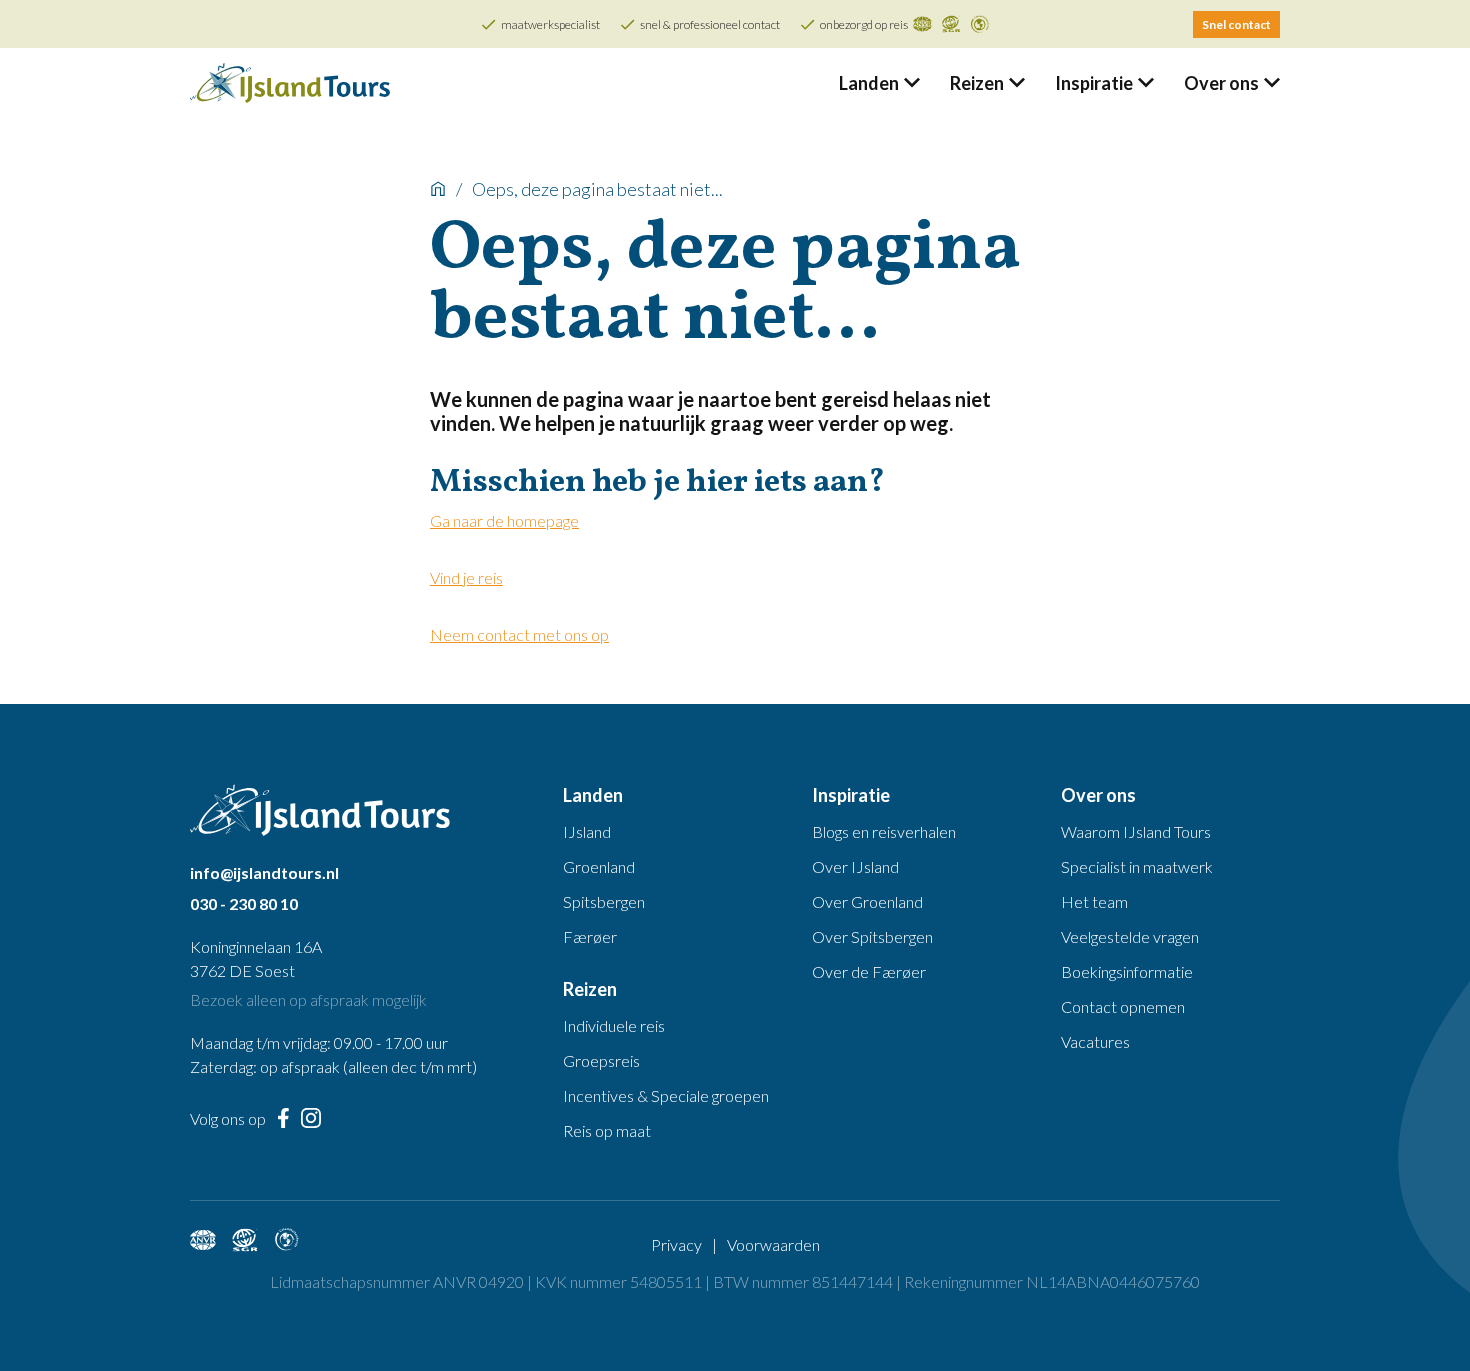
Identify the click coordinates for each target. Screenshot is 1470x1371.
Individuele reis (614, 1025)
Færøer (590, 936)
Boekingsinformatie (1127, 971)
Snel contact (1236, 24)
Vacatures (1095, 1041)
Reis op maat (607, 1130)
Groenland (599, 866)
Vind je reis (466, 577)
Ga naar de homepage (504, 520)
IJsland (587, 831)
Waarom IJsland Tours (1136, 831)
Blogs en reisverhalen (884, 831)
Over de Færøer (869, 971)
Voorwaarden (773, 1244)
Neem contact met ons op (519, 634)
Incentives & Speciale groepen (666, 1095)
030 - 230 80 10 (244, 903)
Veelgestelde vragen (1130, 936)
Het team (1094, 901)
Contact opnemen (1123, 1006)
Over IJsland (855, 866)
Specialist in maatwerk (1137, 866)
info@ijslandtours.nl (264, 872)
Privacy (676, 1244)
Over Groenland (867, 901)
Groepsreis (601, 1060)
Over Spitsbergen (872, 936)
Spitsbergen (604, 901)
